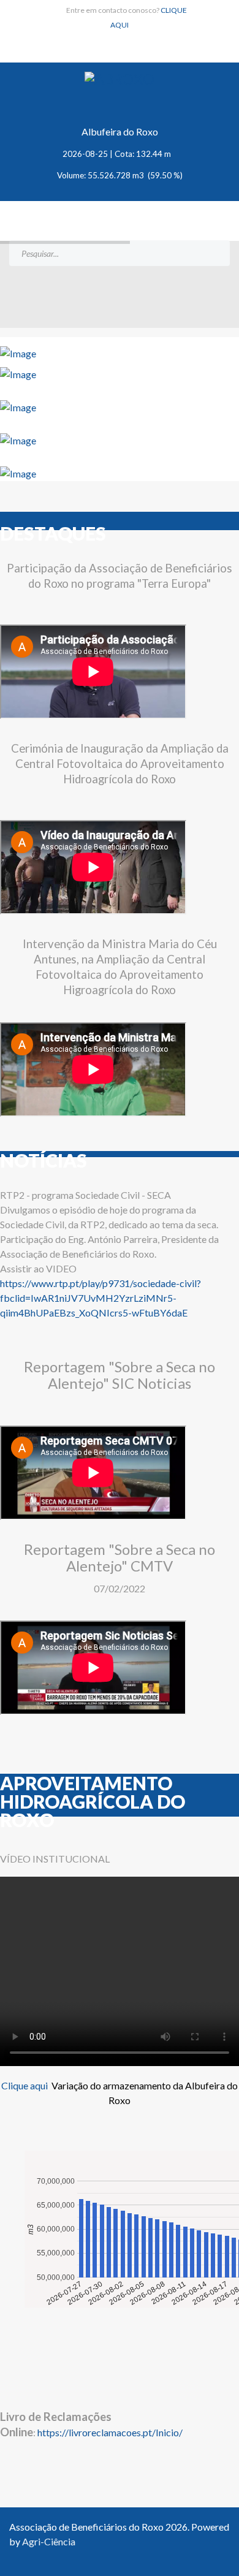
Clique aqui (25, 2085)
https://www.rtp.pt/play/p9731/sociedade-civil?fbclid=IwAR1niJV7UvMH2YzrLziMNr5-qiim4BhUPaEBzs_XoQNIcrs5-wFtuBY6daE (101, 1298)
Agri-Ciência (49, 2541)
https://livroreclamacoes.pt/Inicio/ (110, 2432)
